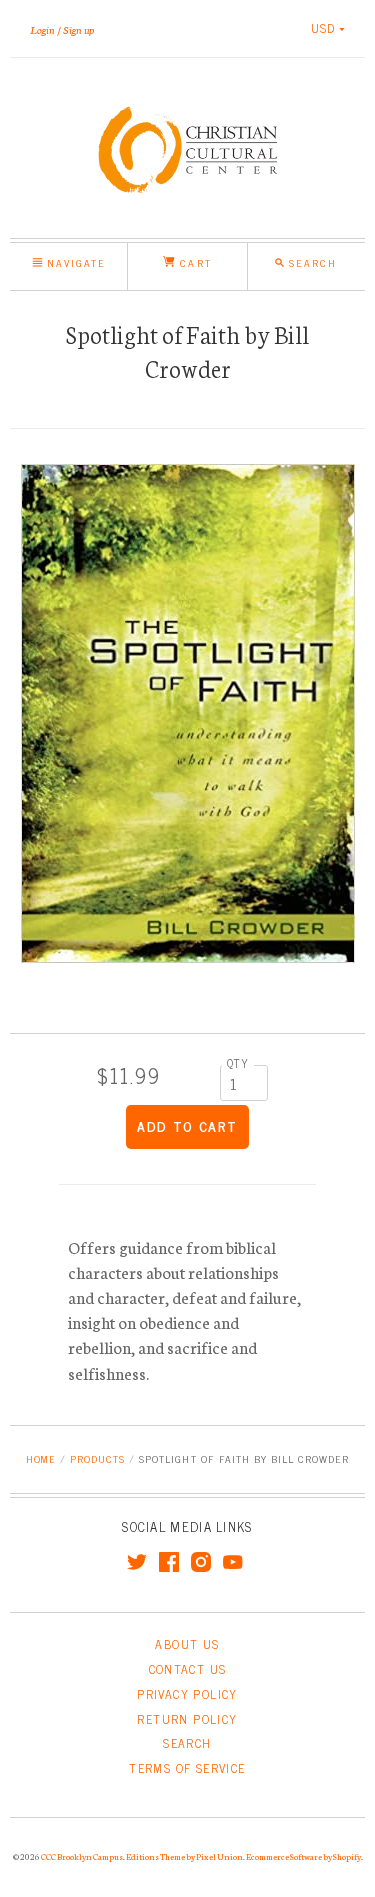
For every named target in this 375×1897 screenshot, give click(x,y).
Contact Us (188, 1669)
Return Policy (187, 1719)
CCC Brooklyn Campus (82, 1856)
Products (97, 1458)
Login (42, 29)
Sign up (78, 29)
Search (187, 1743)
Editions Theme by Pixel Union (184, 1856)
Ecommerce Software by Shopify (303, 1856)
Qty (238, 1063)
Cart (193, 262)
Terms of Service (187, 1768)
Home (41, 1458)
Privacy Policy (187, 1694)
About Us (187, 1644)
